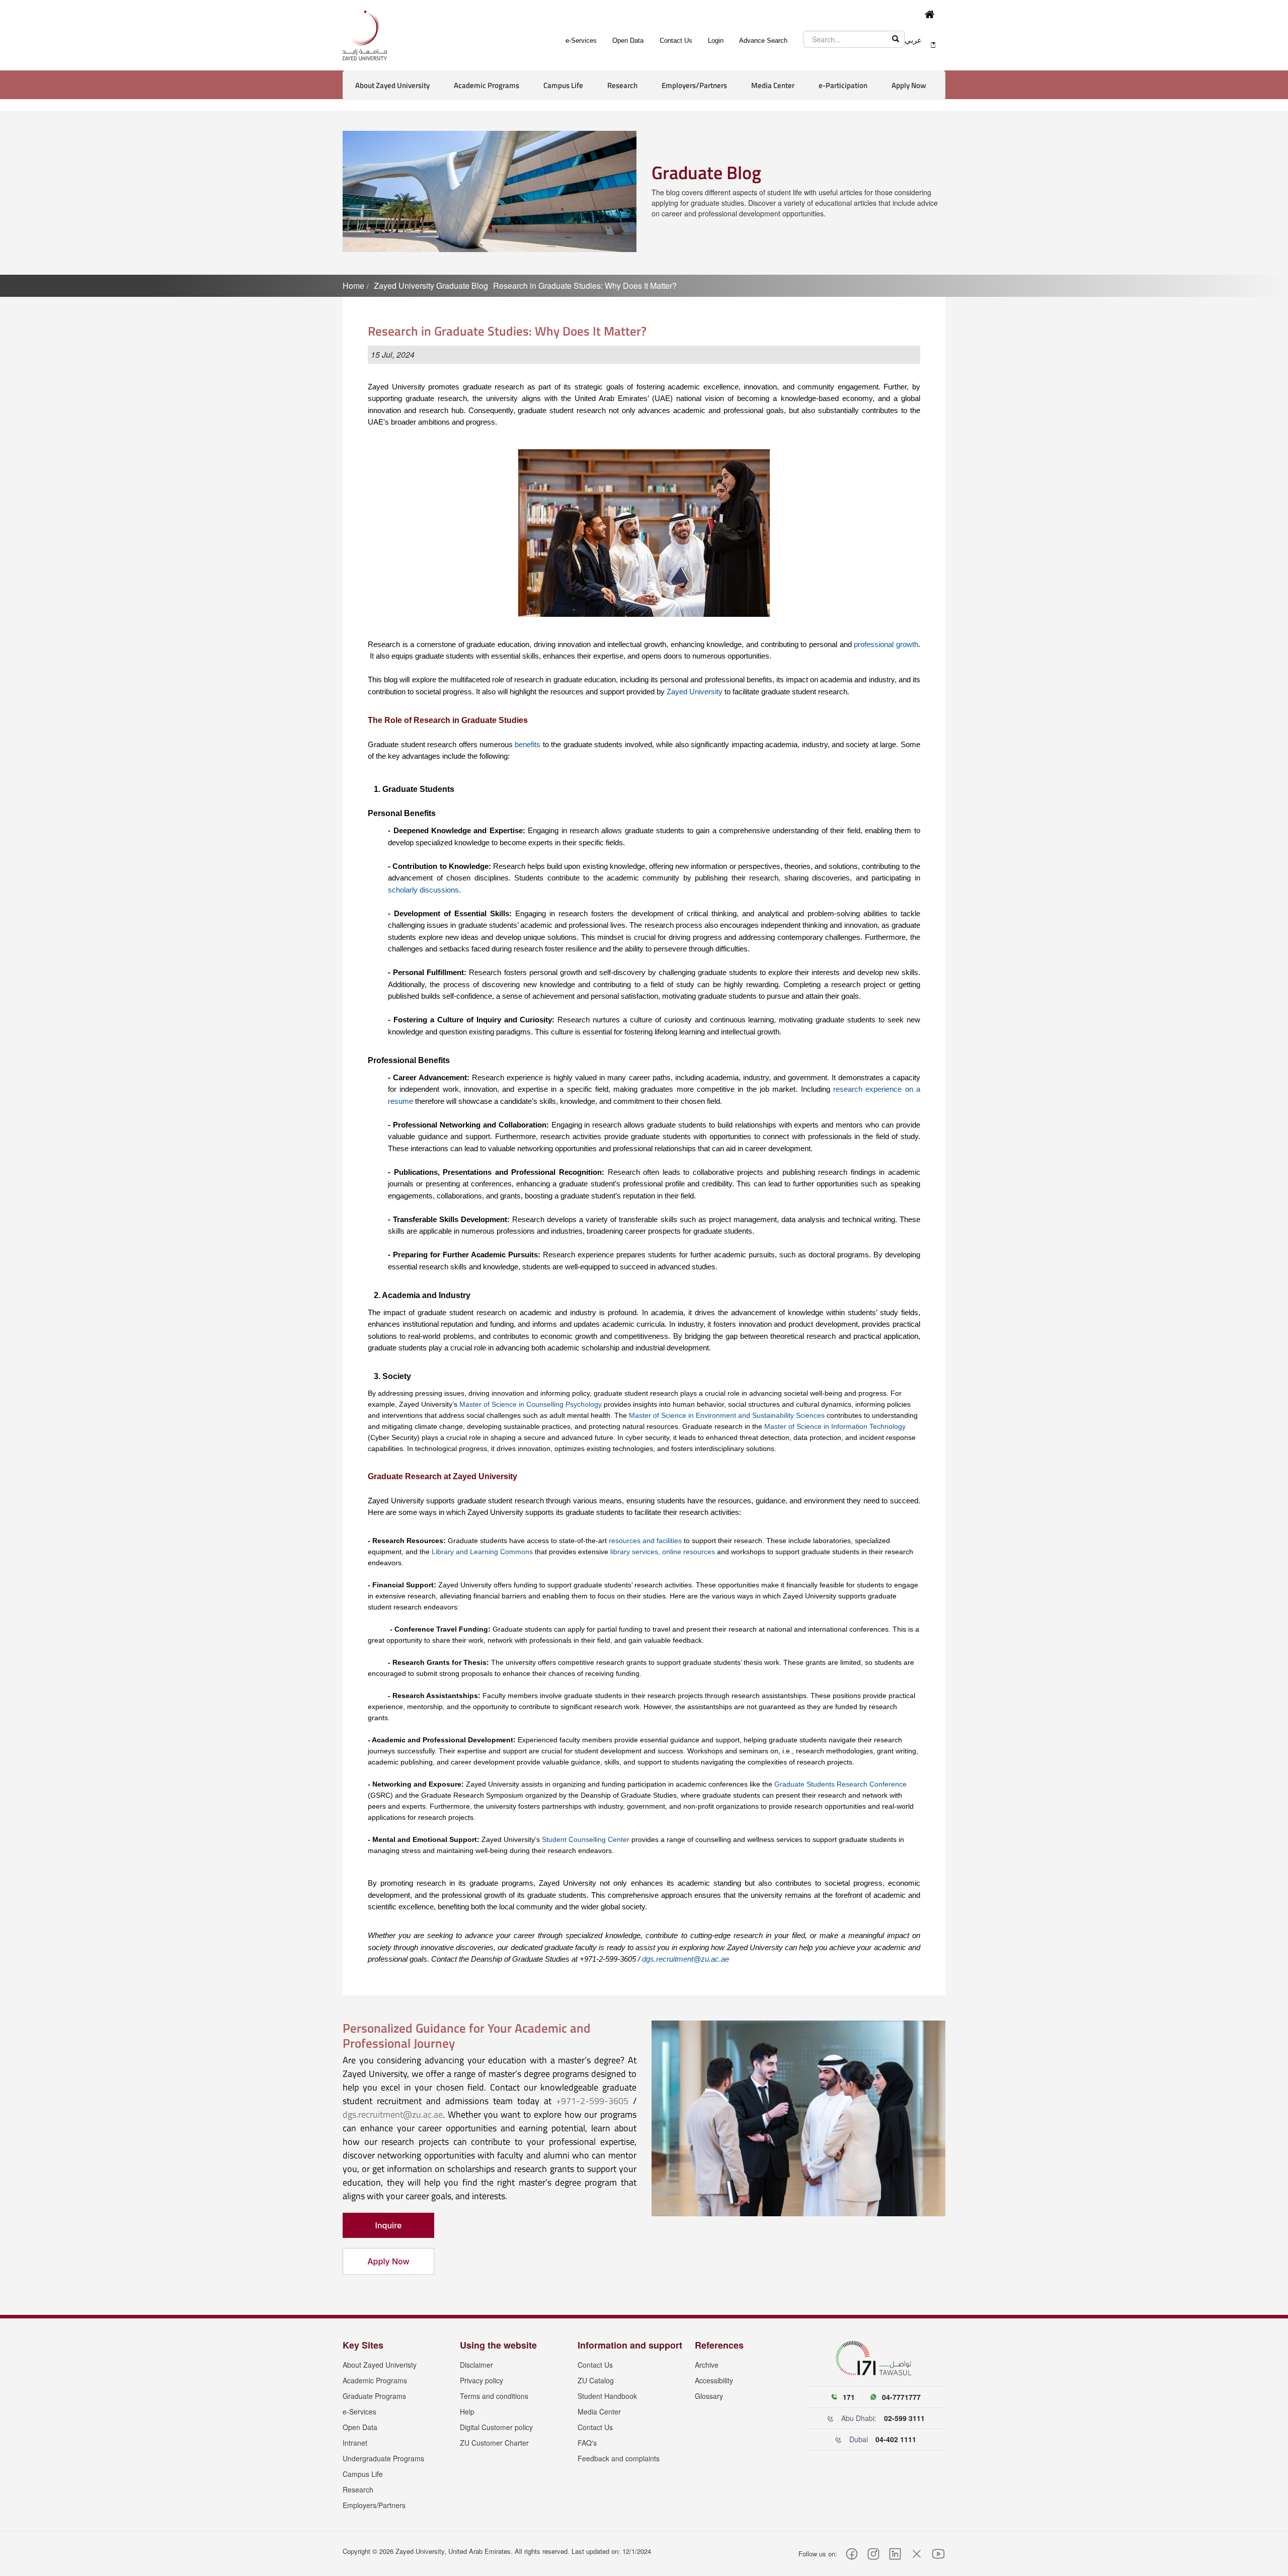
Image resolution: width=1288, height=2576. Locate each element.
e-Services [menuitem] (581, 41)
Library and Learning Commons (482, 1552)
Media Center (773, 85)
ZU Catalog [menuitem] (596, 2380)
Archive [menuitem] (707, 2365)
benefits (528, 744)
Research (622, 85)
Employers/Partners (694, 85)
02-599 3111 (904, 2418)
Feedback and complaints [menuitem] (619, 2458)
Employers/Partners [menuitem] (374, 2505)
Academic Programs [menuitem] (375, 2380)
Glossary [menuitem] (709, 2396)
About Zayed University (392, 85)
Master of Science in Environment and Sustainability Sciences (727, 1415)
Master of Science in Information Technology (835, 1426)
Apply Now (909, 85)
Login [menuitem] (716, 41)
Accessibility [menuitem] (714, 2380)
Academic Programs (487, 85)
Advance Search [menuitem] (763, 41)
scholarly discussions (423, 890)
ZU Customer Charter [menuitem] (494, 2443)
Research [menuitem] (358, 2489)
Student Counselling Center (586, 1839)
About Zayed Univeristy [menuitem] (380, 2365)
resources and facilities (645, 1541)
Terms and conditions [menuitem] (494, 2396)
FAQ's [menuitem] (587, 2443)
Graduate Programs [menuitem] (374, 2396)
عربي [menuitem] (913, 40)
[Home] (931, 15)
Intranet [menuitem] (355, 2443)
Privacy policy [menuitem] (481, 2380)
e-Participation (843, 85)
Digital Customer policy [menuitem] (496, 2427)
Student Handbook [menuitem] (607, 2396)
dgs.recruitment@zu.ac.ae (686, 1959)
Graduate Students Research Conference (840, 1784)
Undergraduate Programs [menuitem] (383, 2458)
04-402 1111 (896, 2439)
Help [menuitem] (467, 2411)
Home (353, 286)
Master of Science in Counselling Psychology (531, 1404)
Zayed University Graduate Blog (431, 286)
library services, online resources (663, 1552)
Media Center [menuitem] (599, 2411)
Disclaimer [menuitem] (476, 2365)
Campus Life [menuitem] (363, 2474)
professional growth (886, 644)
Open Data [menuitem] (628, 41)
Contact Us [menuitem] (676, 41)
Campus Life (563, 85)
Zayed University (695, 692)
